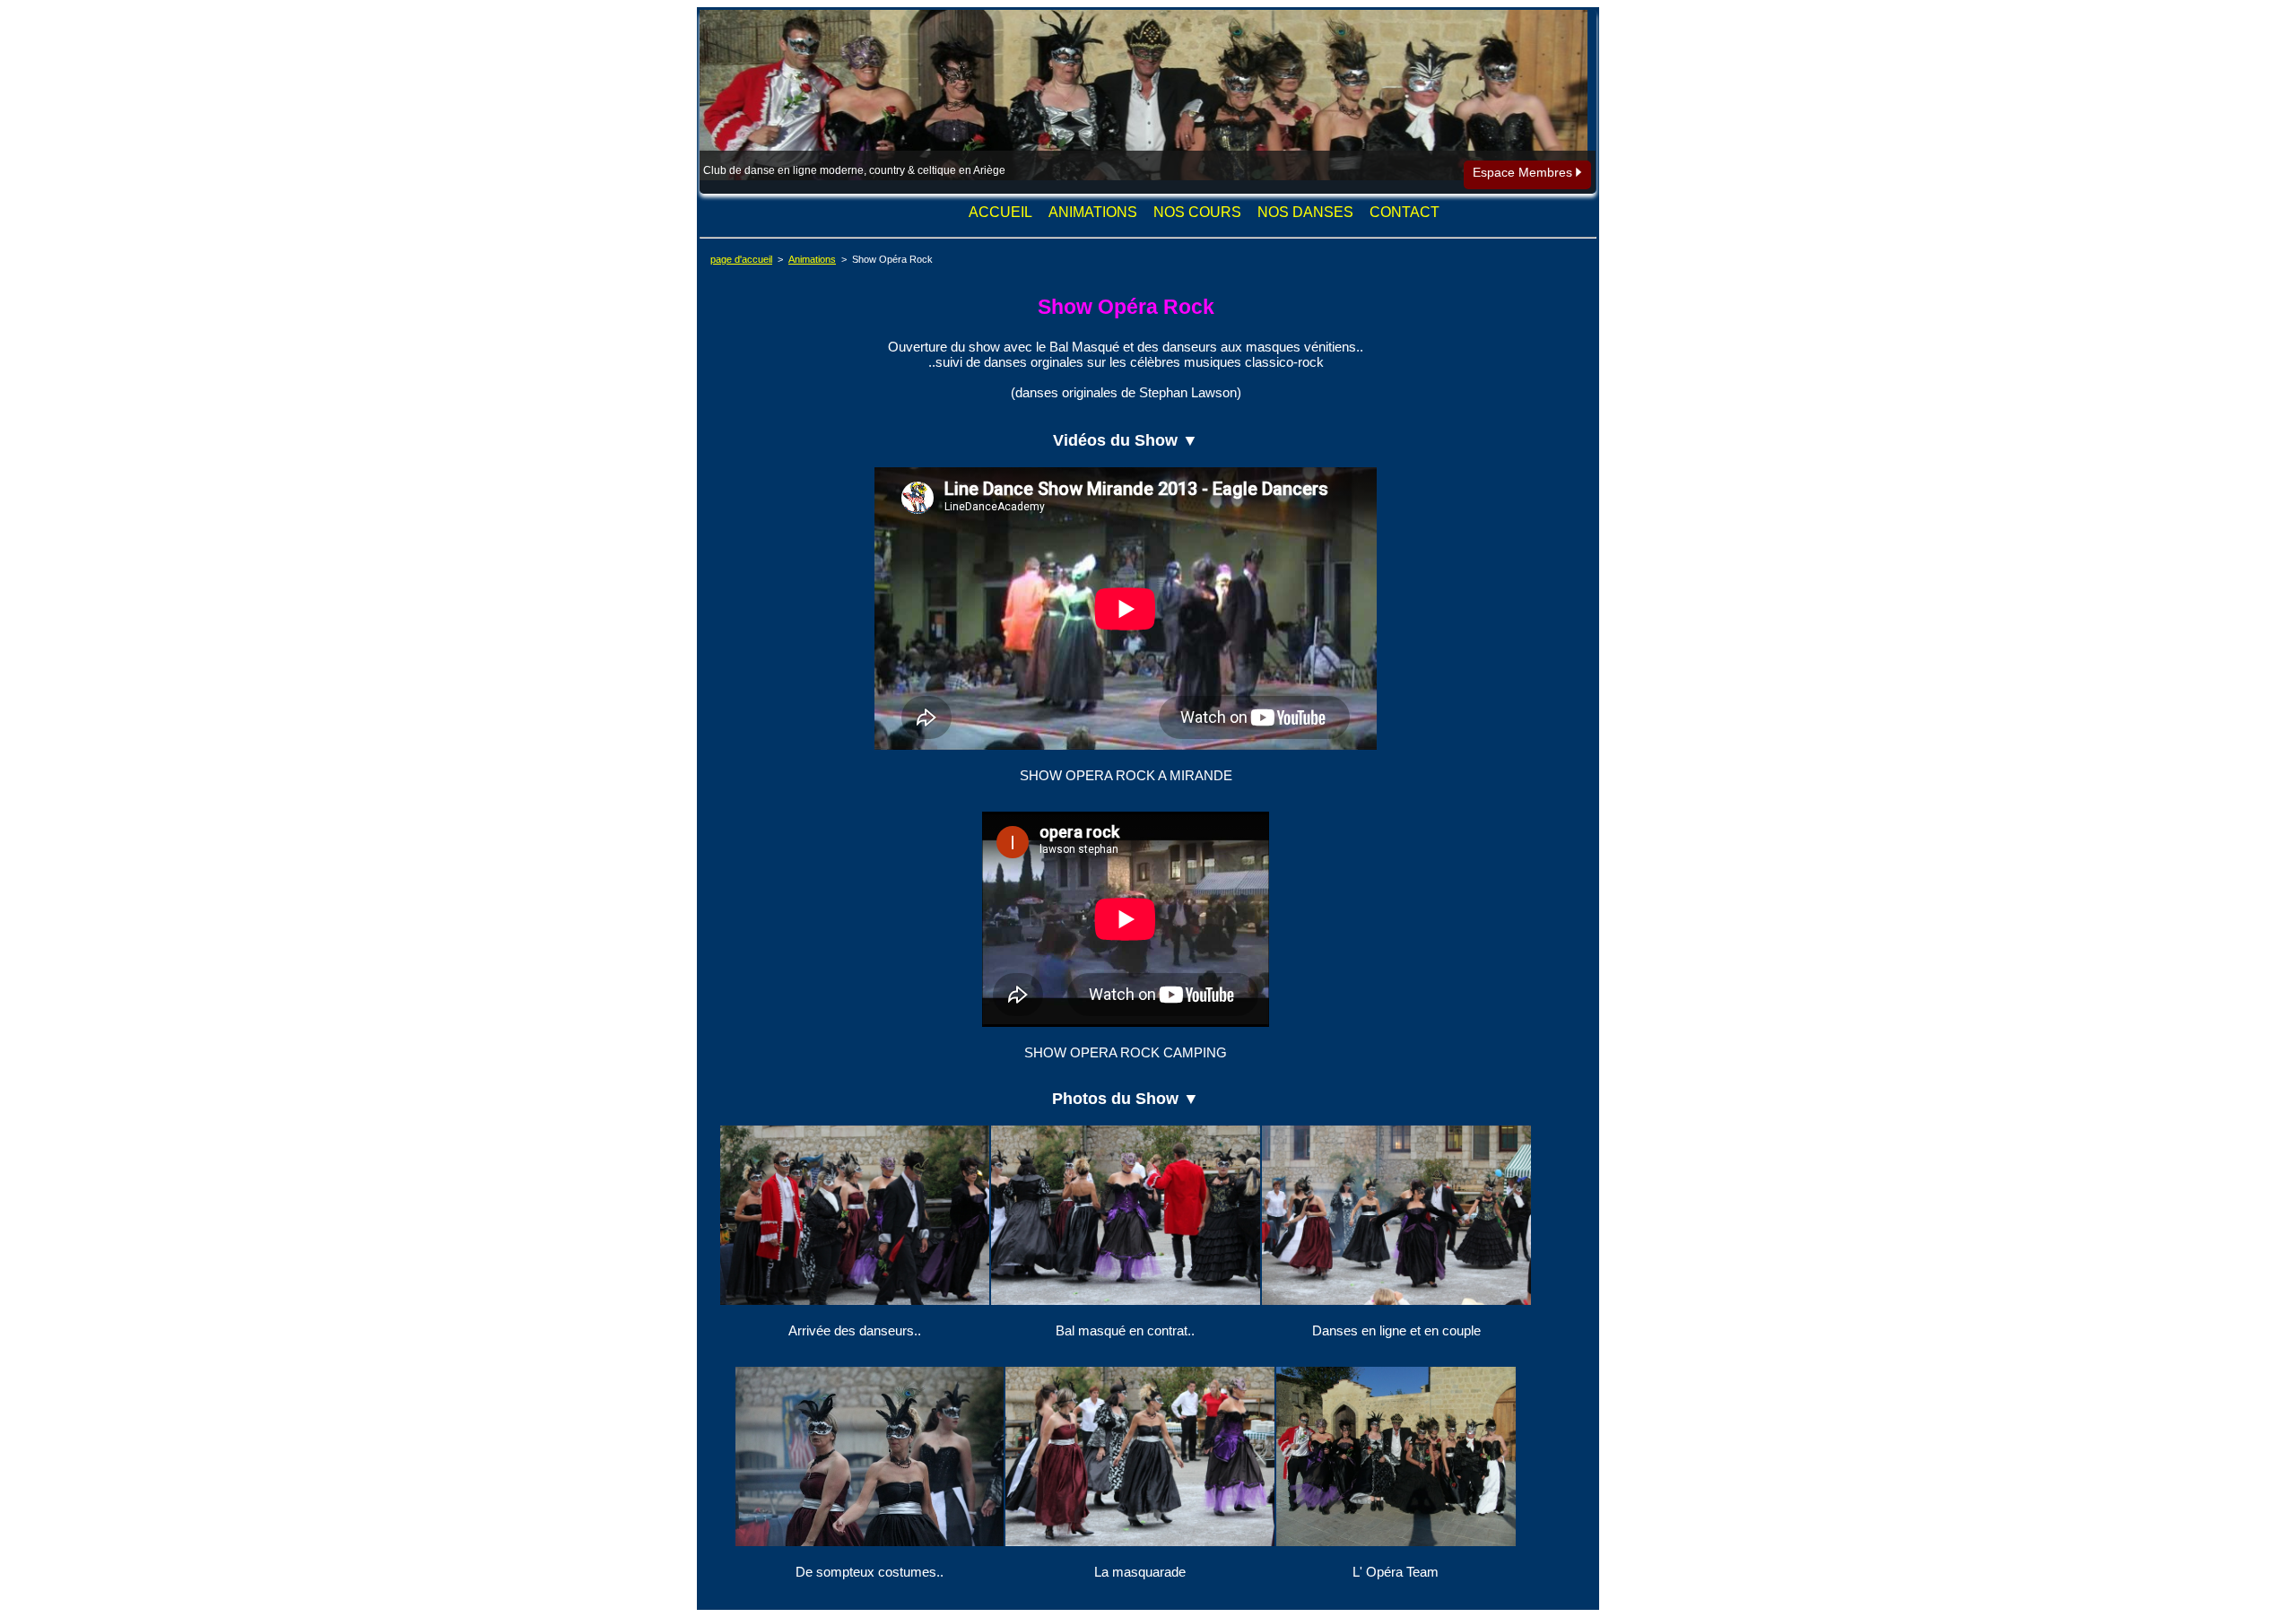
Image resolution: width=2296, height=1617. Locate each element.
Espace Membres (1524, 172)
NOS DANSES (1305, 212)
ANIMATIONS (1093, 212)
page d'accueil (741, 259)
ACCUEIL (1000, 212)
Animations (812, 259)
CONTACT (1405, 212)
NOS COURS (1197, 212)
